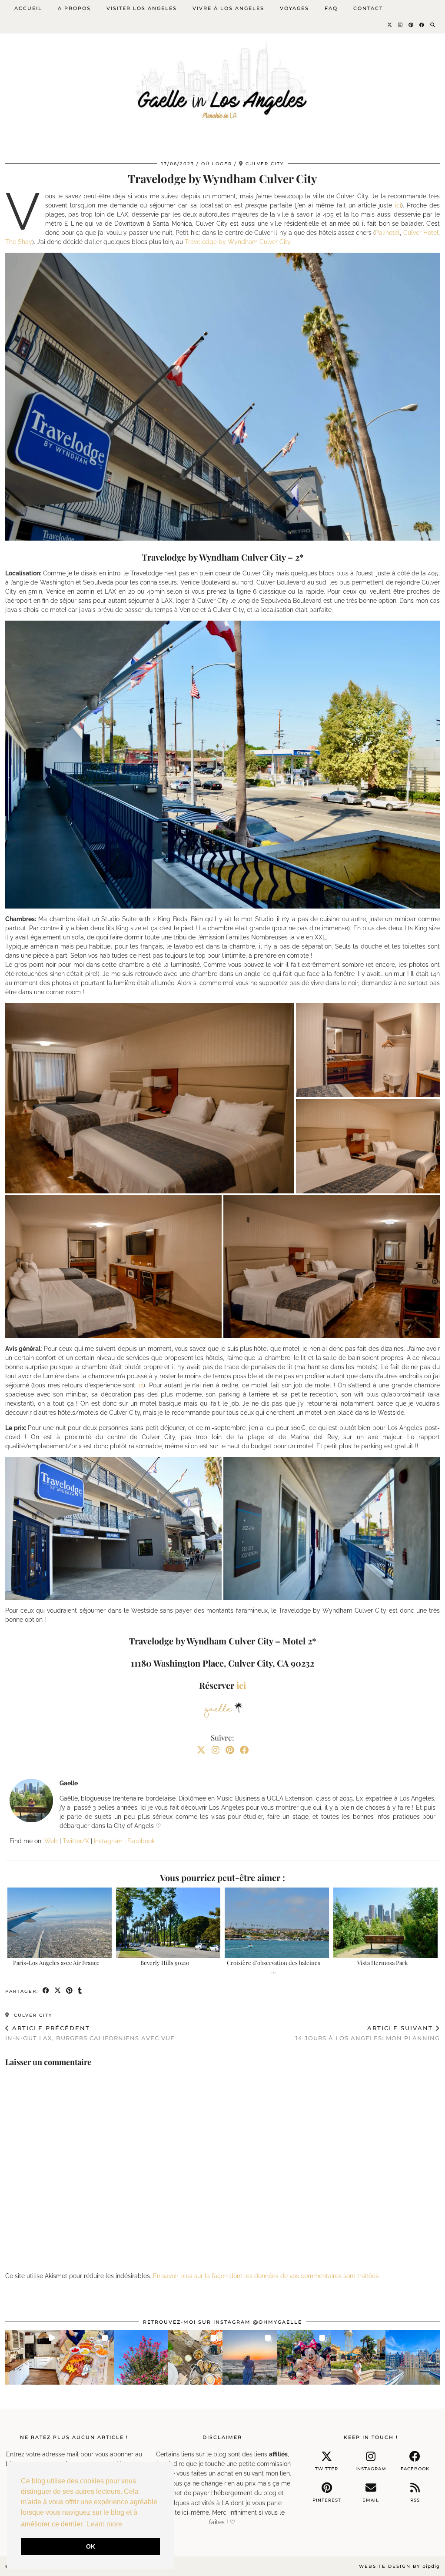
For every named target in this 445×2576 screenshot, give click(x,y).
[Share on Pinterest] (70, 1991)
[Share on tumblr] (80, 1991)
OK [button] (91, 2546)
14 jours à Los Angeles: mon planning (368, 2033)
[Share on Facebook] (46, 1991)
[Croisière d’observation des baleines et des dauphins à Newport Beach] (277, 1923)
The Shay (19, 242)
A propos (74, 8)
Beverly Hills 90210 (165, 1963)
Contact (368, 8)
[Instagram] (401, 25)
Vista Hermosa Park (382, 1963)
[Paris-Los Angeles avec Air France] (60, 1923)
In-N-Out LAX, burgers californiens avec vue (90, 2033)
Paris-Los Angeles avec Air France (56, 1963)
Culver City (32, 2015)
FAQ (331, 8)
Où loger (217, 164)
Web (51, 1841)
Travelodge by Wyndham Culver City (237, 242)
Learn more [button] (105, 2524)
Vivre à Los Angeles (228, 8)
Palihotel (387, 233)
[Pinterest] (411, 25)
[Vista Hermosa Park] (385, 1923)
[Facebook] (422, 25)
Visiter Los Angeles (142, 8)
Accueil (28, 8)
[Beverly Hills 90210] (168, 1923)
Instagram (108, 1841)
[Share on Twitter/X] (58, 1991)
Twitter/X (76, 1841)
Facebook (141, 1841)
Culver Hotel (421, 233)
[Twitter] (390, 25)
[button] (150, 1098)
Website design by (399, 2566)
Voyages (294, 8)
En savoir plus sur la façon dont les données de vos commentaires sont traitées (266, 2276)
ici (398, 205)
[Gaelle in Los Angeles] (222, 75)
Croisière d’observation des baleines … (274, 1966)
